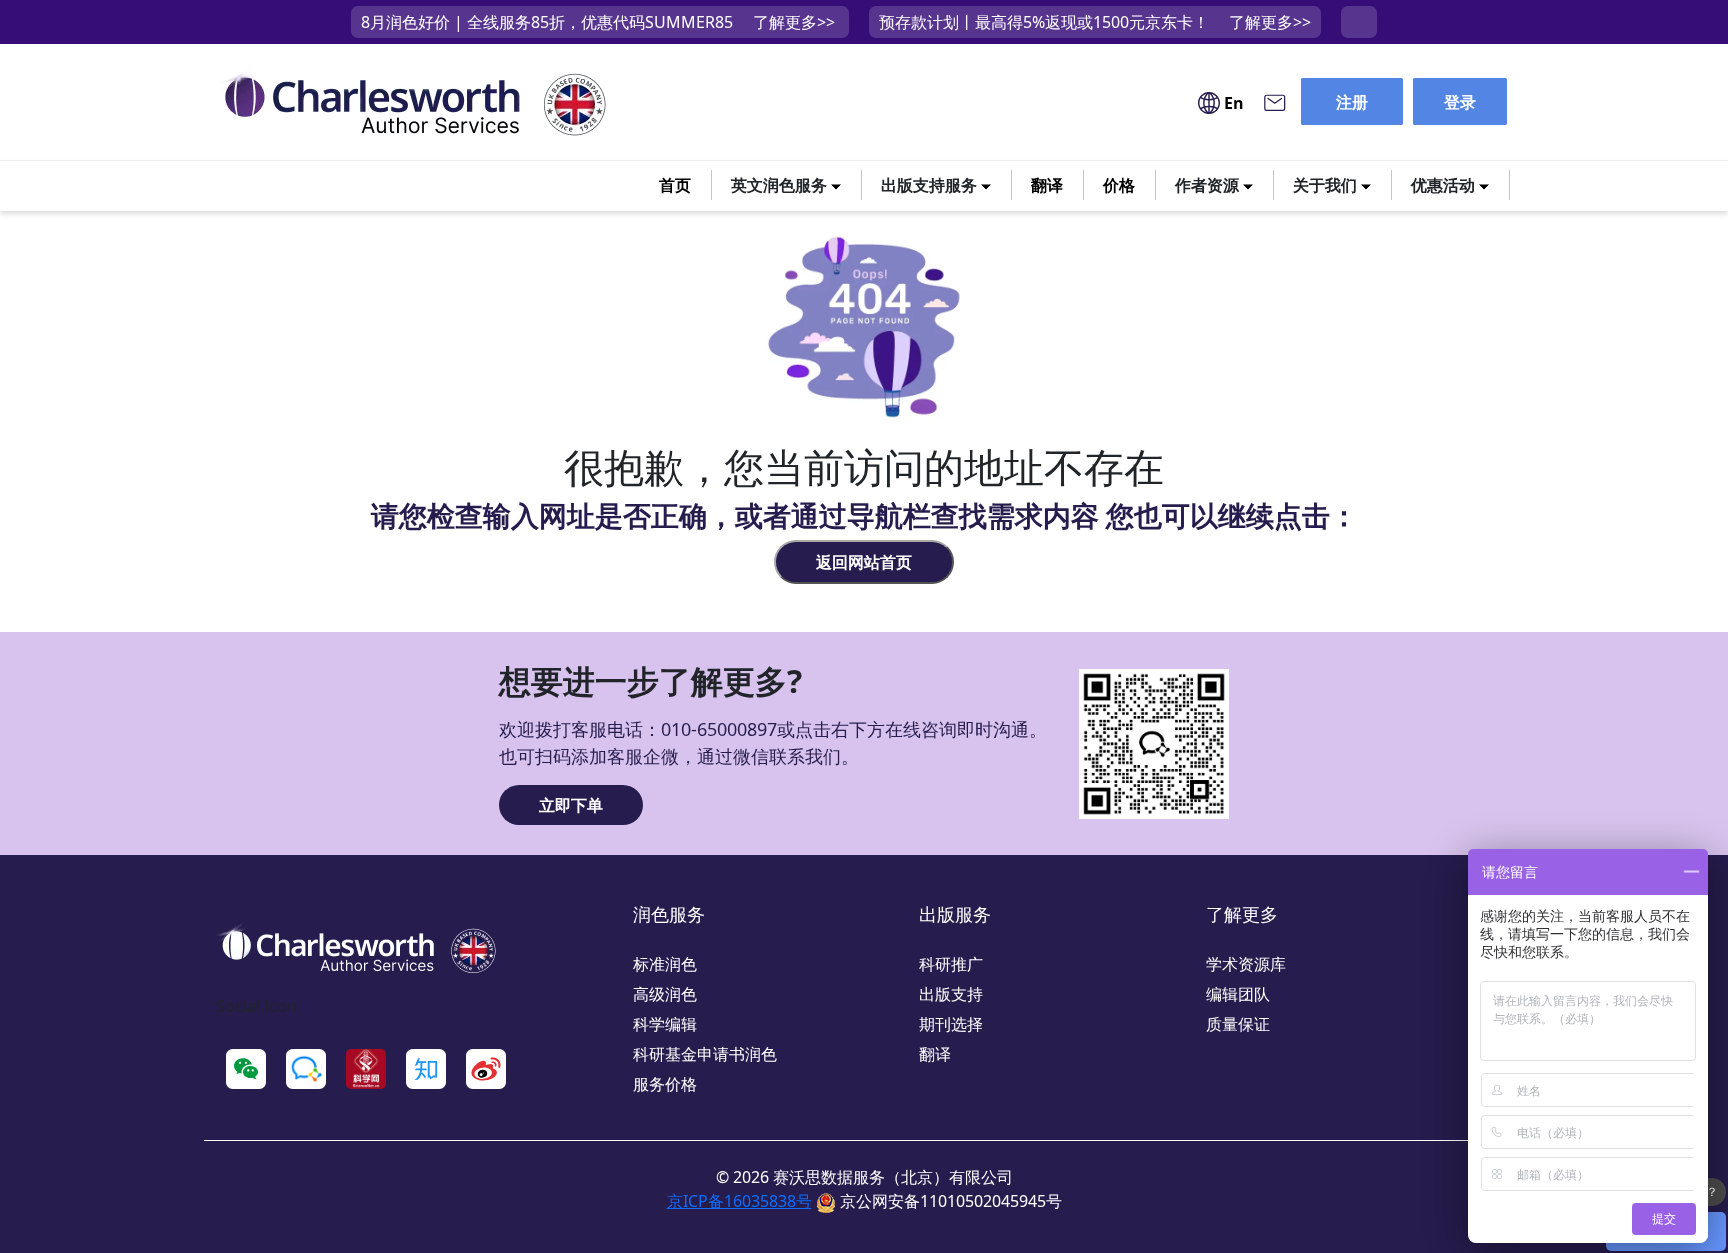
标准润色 (665, 964)
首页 (675, 185)
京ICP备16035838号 (739, 1201)
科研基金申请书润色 (705, 1054)
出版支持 (951, 994)
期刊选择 (951, 1024)
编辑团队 (1238, 994)
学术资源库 (1246, 964)
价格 (1119, 185)
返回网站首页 (864, 562)
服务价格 (665, 1084)
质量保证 (1238, 1024)
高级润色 (665, 994)
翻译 (1047, 185)
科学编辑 (665, 1024)
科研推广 (951, 964)
